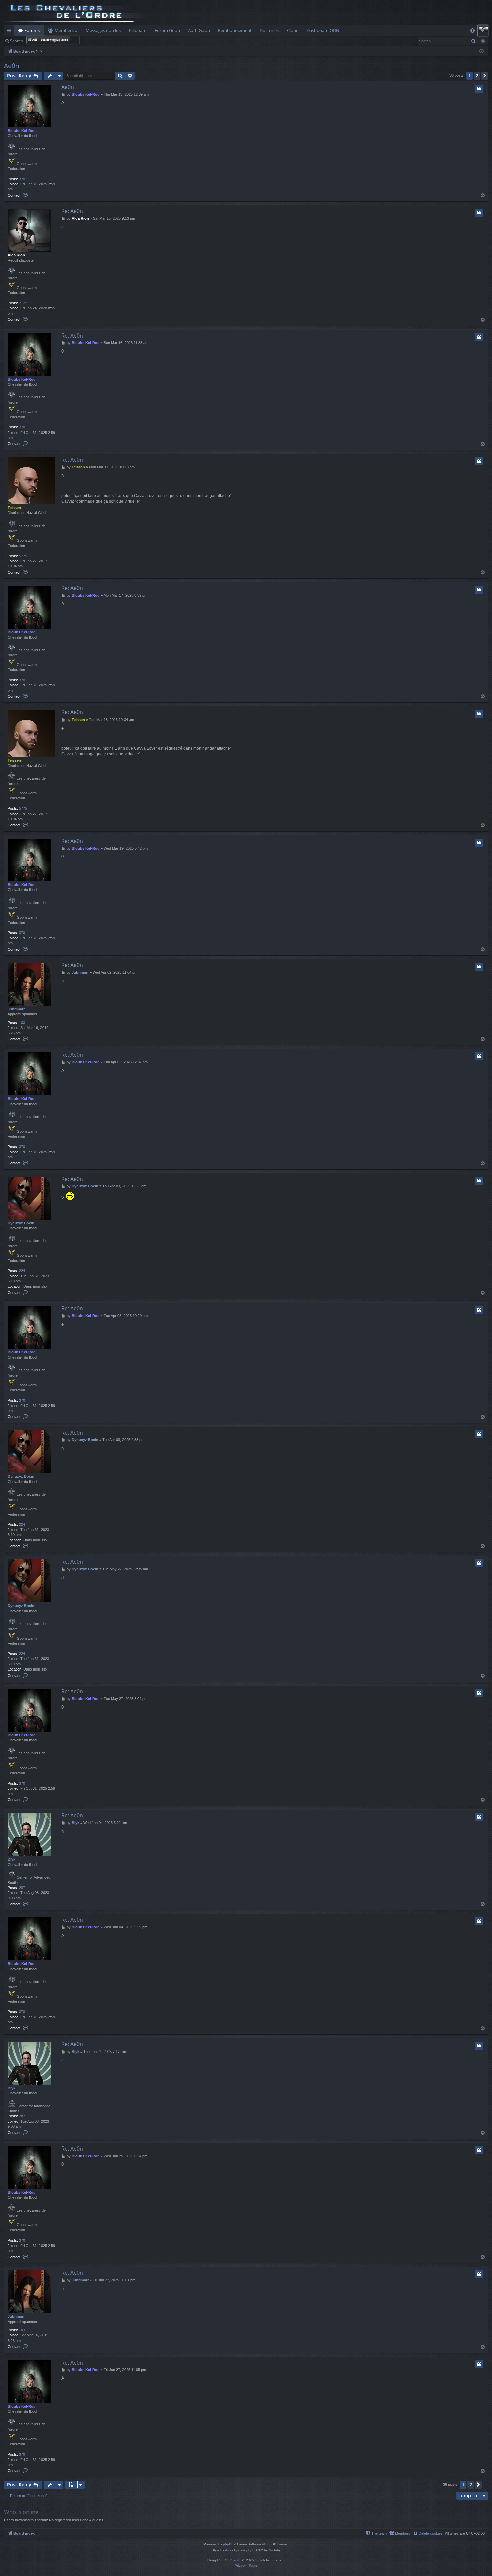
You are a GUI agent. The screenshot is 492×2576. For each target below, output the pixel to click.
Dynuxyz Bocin (21, 1223)
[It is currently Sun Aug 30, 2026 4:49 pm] (481, 51)
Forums (32, 30)
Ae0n (12, 66)
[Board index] (79, 13)
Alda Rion (16, 255)
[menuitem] (472, 31)
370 (22, 179)
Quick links (11, 32)
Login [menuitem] (484, 32)
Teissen (14, 508)
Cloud (293, 30)
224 (22, 1271)
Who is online (21, 2512)
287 (22, 1888)
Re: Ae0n (72, 211)
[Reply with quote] (479, 89)
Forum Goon (167, 30)
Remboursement (235, 30)
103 (22, 1023)
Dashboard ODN (323, 30)
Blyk (12, 1859)
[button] (485, 76)
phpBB (228, 2544)
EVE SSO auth (229, 2560)
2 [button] (477, 75)
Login (55, 41)
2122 (23, 303)
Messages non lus (103, 30)
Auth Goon (199, 30)
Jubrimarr (16, 1009)
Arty (228, 2550)
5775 (23, 556)
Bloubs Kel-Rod (22, 131)
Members (64, 30)
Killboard (138, 30)
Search (17, 41)
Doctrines (269, 30)
